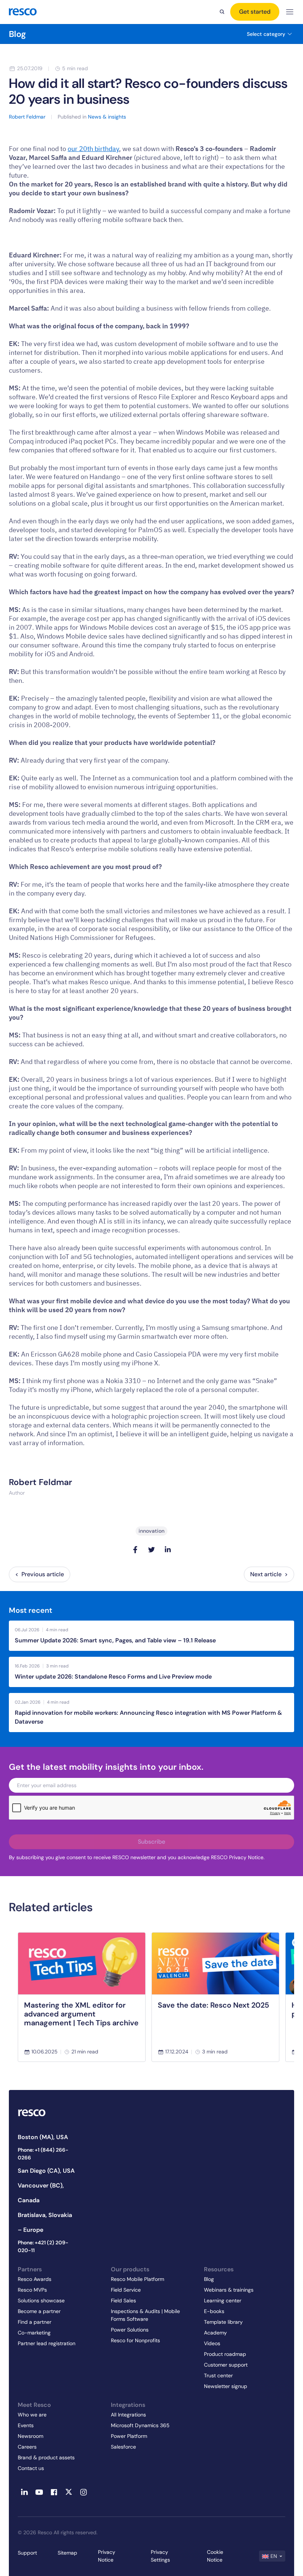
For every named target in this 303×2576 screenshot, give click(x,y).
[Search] (222, 12)
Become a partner (39, 2311)
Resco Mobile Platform (137, 2279)
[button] (272, 2556)
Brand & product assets (46, 2457)
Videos (212, 2343)
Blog (17, 34)
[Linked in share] (168, 1550)
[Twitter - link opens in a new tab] (69, 2492)
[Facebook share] (135, 1550)
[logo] (23, 12)
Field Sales (123, 2300)
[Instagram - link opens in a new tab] (84, 2492)
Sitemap (67, 2553)
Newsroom (30, 2436)
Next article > (269, 1574)
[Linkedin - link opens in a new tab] (24, 2492)
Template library (223, 2322)
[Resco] (47, 2113)
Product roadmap (225, 2354)
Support (27, 2553)
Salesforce (123, 2447)
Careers (27, 2447)
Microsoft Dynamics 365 (140, 2425)
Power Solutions (130, 2330)
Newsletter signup (226, 2386)
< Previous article (40, 1574)
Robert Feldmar (40, 1482)
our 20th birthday (93, 149)
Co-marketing (34, 2333)
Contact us (31, 2468)
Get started (255, 12)
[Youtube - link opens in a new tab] (39, 2492)
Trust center (218, 2375)
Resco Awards (35, 2279)
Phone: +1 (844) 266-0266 (43, 2154)
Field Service (126, 2290)
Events (26, 2425)
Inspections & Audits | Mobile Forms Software (145, 2315)
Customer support (226, 2365)
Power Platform (129, 2436)
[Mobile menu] (290, 12)
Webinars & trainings (229, 2290)
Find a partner (35, 2322)
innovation (151, 1531)
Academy (215, 2333)
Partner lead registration (47, 2343)
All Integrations (128, 2415)
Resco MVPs (32, 2290)
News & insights (107, 117)
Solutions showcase (41, 2300)
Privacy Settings (160, 2556)
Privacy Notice (107, 2556)
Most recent (30, 1610)
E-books (214, 2311)
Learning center (223, 2300)
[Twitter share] (151, 1550)
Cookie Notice (215, 2556)
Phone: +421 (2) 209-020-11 (43, 2246)
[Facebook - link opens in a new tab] (54, 2492)
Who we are (32, 2415)
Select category (266, 34)
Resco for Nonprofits (135, 2340)
